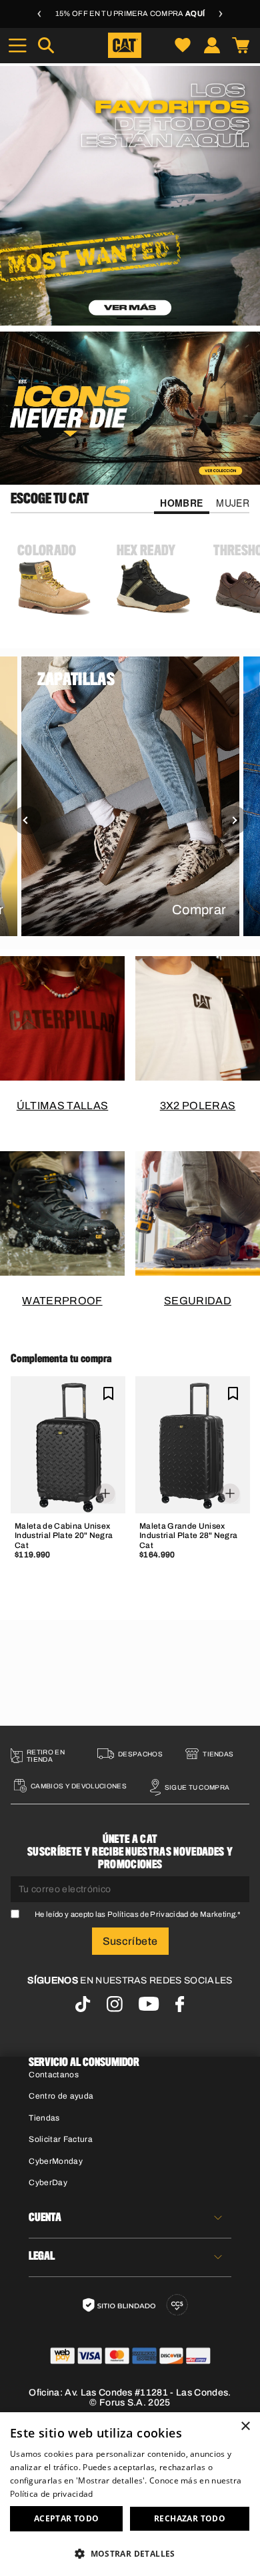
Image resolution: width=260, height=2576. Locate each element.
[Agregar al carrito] (68, 1491)
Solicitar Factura (61, 2139)
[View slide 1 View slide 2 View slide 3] (130, 196)
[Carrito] (241, 45)
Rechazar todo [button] (190, 2518)
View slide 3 (163, 318)
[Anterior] (27, 820)
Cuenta (45, 2218)
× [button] (245, 2427)
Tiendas (44, 2118)
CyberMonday (56, 2161)
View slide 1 (97, 318)
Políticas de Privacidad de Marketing (171, 1914)
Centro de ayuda (61, 2096)
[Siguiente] (233, 820)
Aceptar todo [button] (67, 2518)
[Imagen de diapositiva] (130, 196)
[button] (130, 2553)
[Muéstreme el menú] (17, 45)
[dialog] (130, 2494)
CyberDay (48, 2183)
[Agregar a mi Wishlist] (108, 1393)
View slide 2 (130, 318)
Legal (42, 2256)
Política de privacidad (52, 2494)
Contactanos (54, 2075)
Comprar (199, 909)
